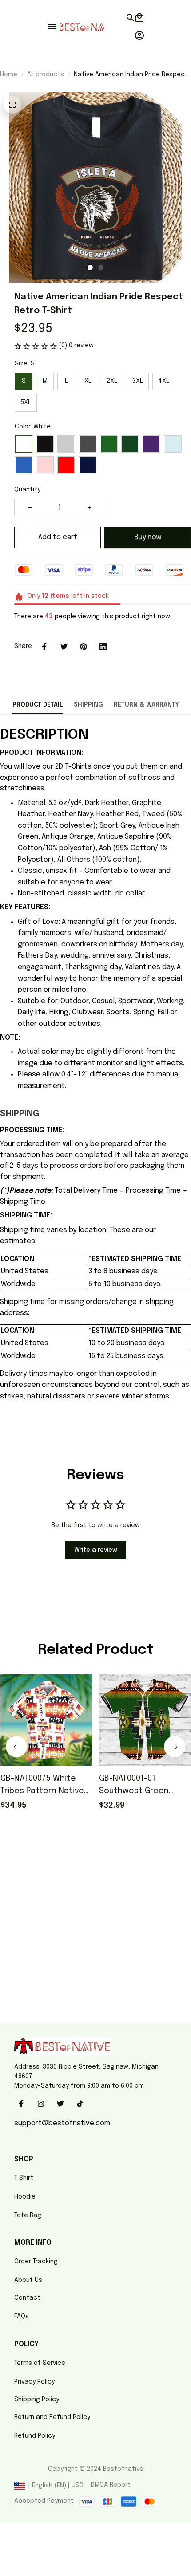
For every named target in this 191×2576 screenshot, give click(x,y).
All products (46, 75)
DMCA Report (111, 2485)
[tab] (90, 267)
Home (9, 75)
